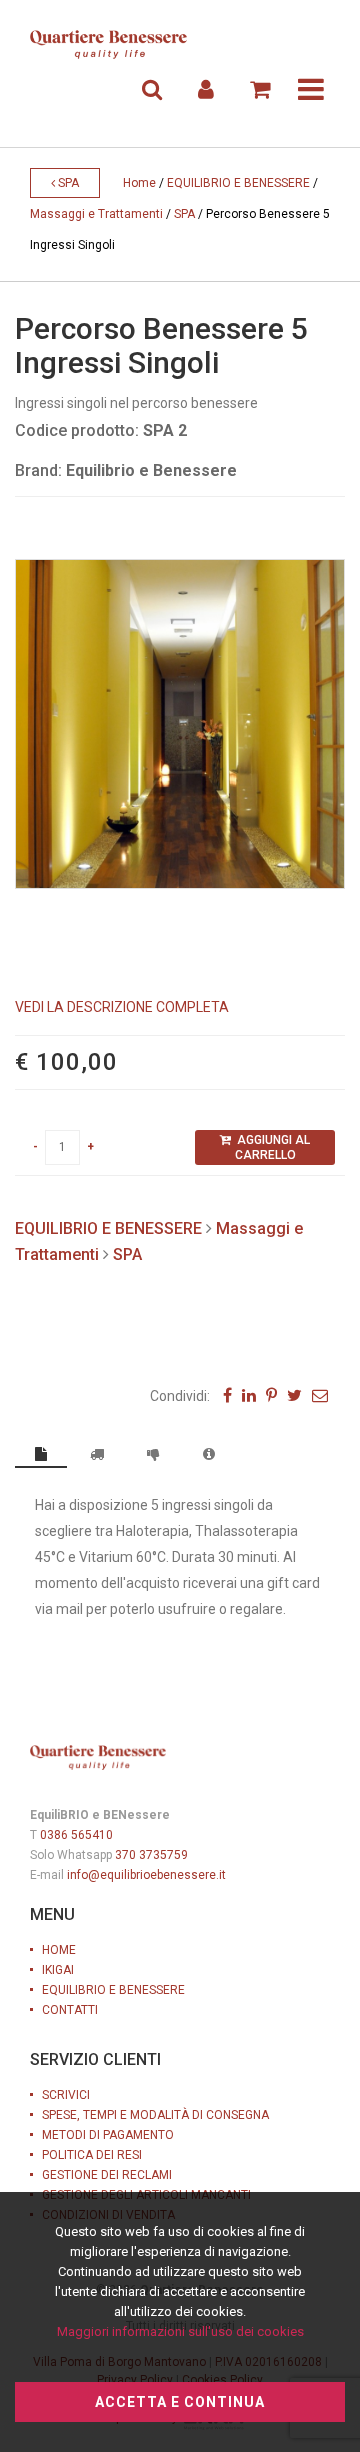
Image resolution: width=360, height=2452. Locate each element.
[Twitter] (294, 1395)
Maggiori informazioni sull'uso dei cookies (180, 2331)
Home (139, 183)
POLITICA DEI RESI (92, 2155)
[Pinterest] (271, 1395)
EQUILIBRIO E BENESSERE (238, 183)
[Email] (320, 1395)
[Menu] (311, 90)
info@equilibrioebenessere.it (146, 1875)
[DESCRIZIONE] (41, 1455)
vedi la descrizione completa (122, 1007)
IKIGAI (58, 1970)
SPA (67, 183)
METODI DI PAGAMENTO (108, 2135)
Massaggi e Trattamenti (96, 214)
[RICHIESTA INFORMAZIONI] (209, 1454)
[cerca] (152, 90)
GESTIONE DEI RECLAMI (107, 2175)
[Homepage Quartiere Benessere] (108, 44)
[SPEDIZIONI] (97, 1454)
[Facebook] (227, 1395)
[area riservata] (206, 90)
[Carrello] (260, 90)
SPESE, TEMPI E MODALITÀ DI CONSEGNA (155, 2115)
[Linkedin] (249, 1395)
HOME (59, 1950)
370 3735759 (151, 1855)
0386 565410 (76, 1835)
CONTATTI (70, 2010)
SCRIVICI (66, 2095)
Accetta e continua (180, 2402)
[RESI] (153, 1454)
